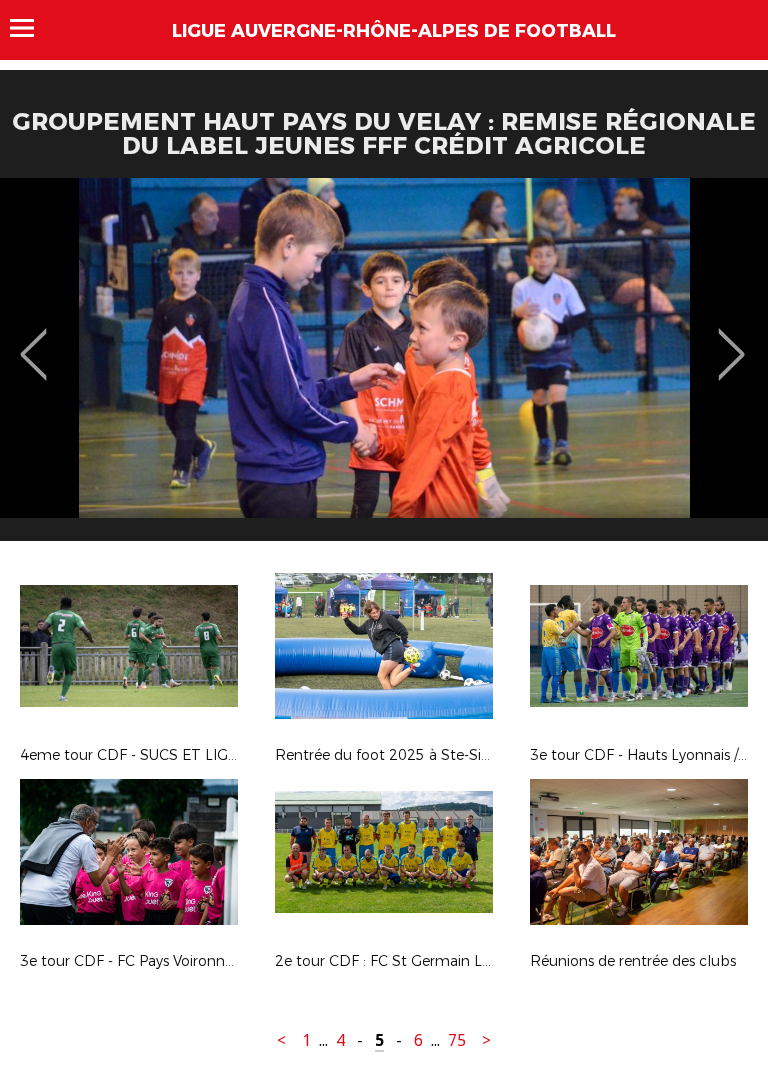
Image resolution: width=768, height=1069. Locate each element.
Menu (31, 28)
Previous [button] (33, 340)
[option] (384, 367)
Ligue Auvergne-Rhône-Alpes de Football (394, 31)
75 (457, 1040)
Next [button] (731, 340)
